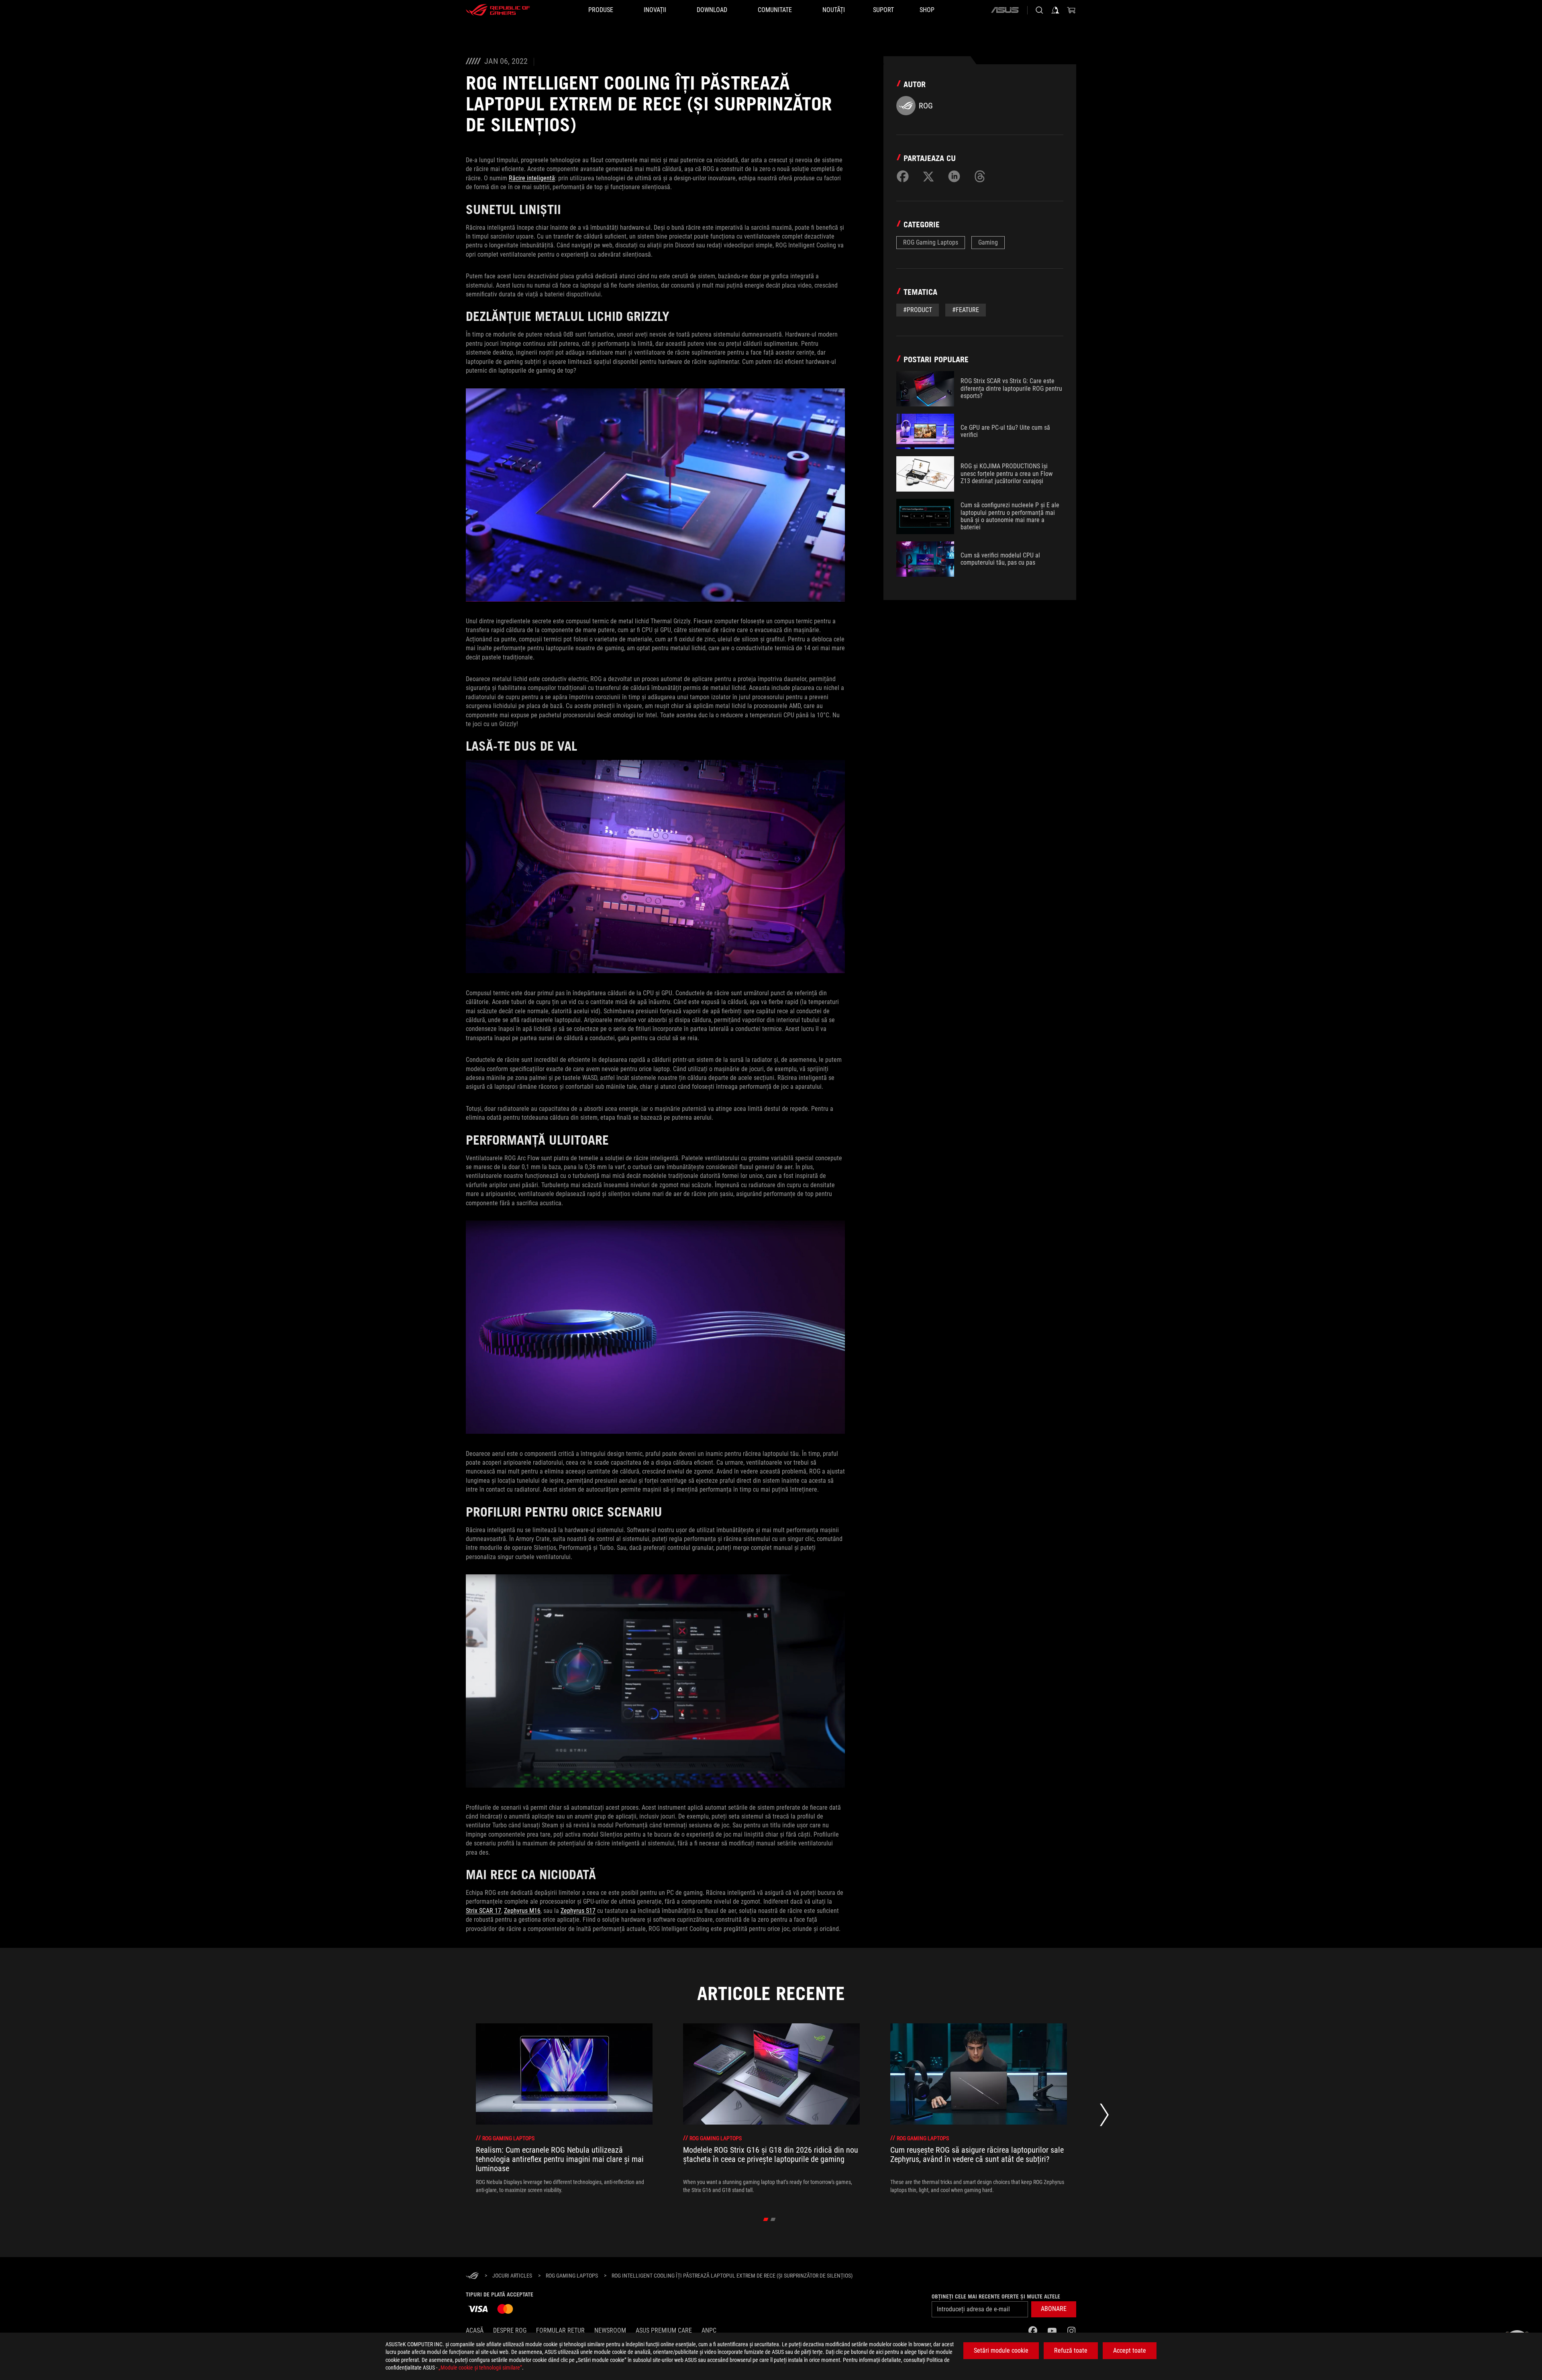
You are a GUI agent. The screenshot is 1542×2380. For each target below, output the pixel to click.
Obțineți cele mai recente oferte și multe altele (996, 2296)
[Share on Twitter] (928, 176)
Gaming (988, 242)
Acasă (475, 2330)
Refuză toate (1071, 2350)
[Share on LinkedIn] (954, 176)
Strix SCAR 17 (483, 1911)
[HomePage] (472, 2276)
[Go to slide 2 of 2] (773, 2219)
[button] (1054, 2309)
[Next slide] (1104, 2117)
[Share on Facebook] (903, 176)
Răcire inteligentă (532, 178)
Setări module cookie (1001, 2350)
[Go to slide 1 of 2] (766, 2219)
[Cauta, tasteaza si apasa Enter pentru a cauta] (1039, 10)
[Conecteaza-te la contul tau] (1055, 10)
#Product (918, 310)
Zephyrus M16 (522, 1911)
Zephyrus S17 (578, 1911)
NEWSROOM (610, 2330)
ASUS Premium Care (664, 2330)
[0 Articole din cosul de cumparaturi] (1071, 10)
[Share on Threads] (980, 176)
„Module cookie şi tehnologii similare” (480, 2368)
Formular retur (560, 2330)
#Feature (966, 310)
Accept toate (1130, 2350)
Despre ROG (510, 2330)
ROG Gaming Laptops (931, 242)
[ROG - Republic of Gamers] (498, 10)
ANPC (709, 2330)
